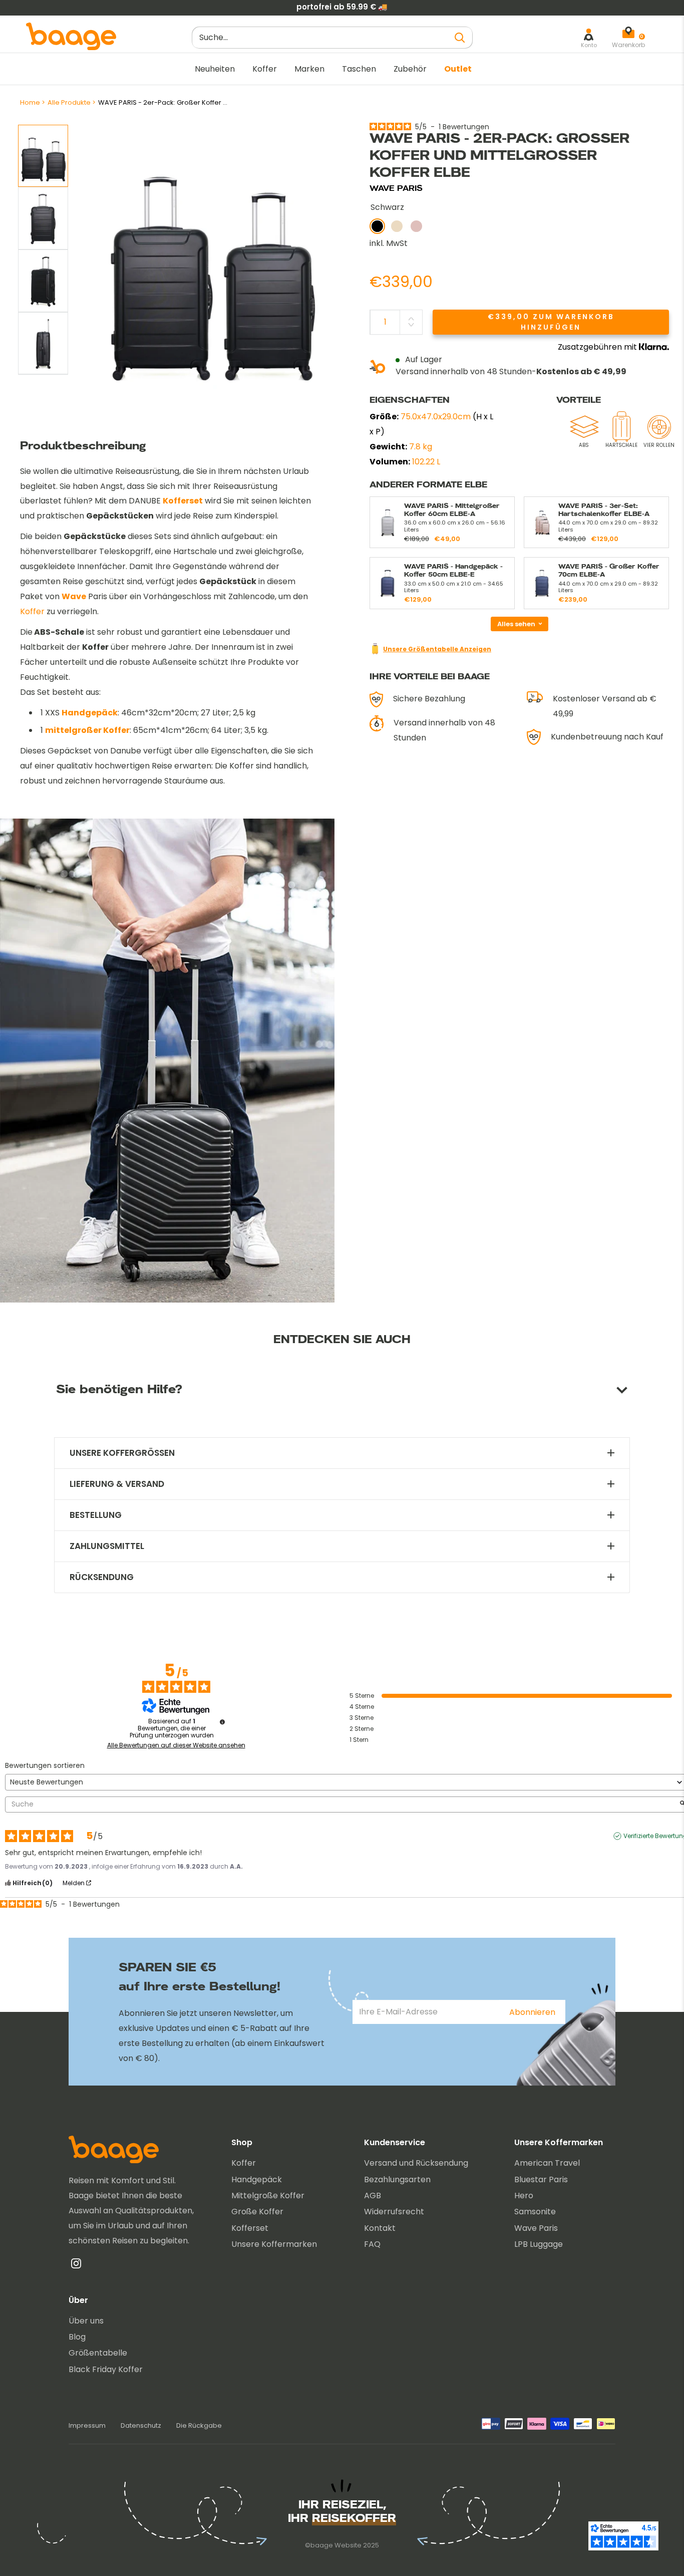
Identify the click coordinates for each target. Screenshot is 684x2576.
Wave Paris (536, 2228)
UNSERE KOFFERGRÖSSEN (122, 1453)
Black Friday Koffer (106, 2369)
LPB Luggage (539, 2244)
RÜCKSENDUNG (102, 1577)
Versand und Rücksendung (416, 2163)
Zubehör (410, 69)
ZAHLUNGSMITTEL (107, 1546)
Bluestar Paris (541, 2179)
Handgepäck (90, 713)
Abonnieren (532, 2012)
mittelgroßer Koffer (87, 730)
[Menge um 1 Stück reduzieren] (411, 325)
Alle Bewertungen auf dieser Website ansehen (176, 1745)
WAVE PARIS (396, 188)
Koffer (265, 69)
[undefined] (222, 1722)
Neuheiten (215, 69)
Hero (524, 2196)
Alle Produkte (69, 102)
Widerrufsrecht (394, 2212)
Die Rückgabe (199, 2425)
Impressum (87, 2425)
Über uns (86, 2321)
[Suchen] (460, 37)
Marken (309, 69)
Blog (77, 2337)
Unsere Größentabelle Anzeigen (437, 649)
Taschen (359, 69)
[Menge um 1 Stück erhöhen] (411, 319)
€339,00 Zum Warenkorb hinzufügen (551, 321)
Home (30, 102)
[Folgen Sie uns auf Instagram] (76, 2266)
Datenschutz (141, 2425)
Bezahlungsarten (397, 2179)
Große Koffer (257, 2212)
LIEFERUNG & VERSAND (117, 1484)
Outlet (458, 69)
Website (348, 2545)
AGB (373, 2196)
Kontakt (380, 2228)
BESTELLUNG (96, 1515)
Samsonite (535, 2212)
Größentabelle (98, 2353)
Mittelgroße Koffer (268, 2196)
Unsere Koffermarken (274, 2244)
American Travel (547, 2163)
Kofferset (250, 2228)
